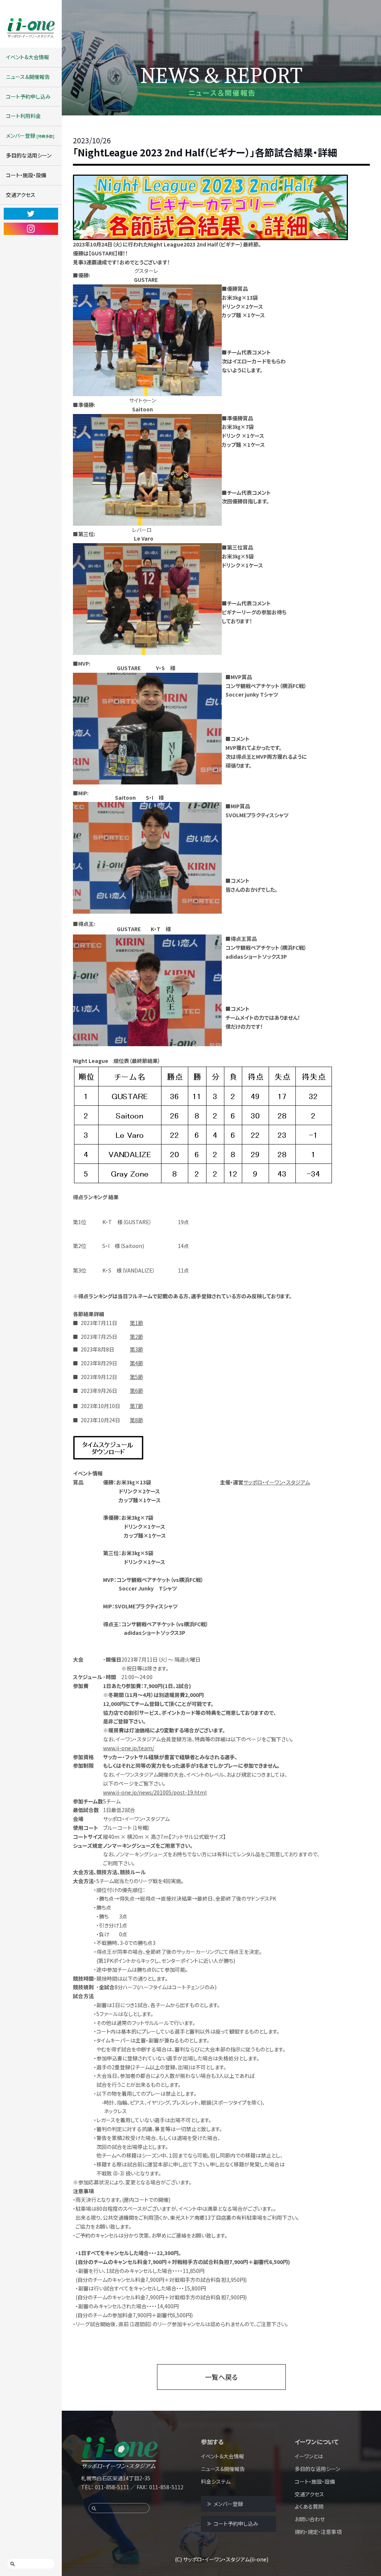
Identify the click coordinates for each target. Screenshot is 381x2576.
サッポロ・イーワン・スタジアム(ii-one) (226, 2559)
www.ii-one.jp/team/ (129, 1748)
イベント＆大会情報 (28, 57)
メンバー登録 (30, 136)
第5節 (137, 1377)
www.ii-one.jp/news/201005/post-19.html (155, 1792)
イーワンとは (309, 2456)
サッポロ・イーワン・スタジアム (277, 1482)
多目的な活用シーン (29, 155)
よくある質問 (309, 2506)
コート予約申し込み (28, 96)
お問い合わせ (310, 2519)
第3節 (137, 1349)
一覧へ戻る (221, 2377)
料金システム (216, 2481)
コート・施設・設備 (26, 175)
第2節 (137, 1337)
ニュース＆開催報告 (28, 77)
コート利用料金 (23, 116)
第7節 (137, 1406)
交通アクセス (21, 195)
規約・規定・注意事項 (318, 2532)
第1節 (137, 1323)
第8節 (137, 1420)
